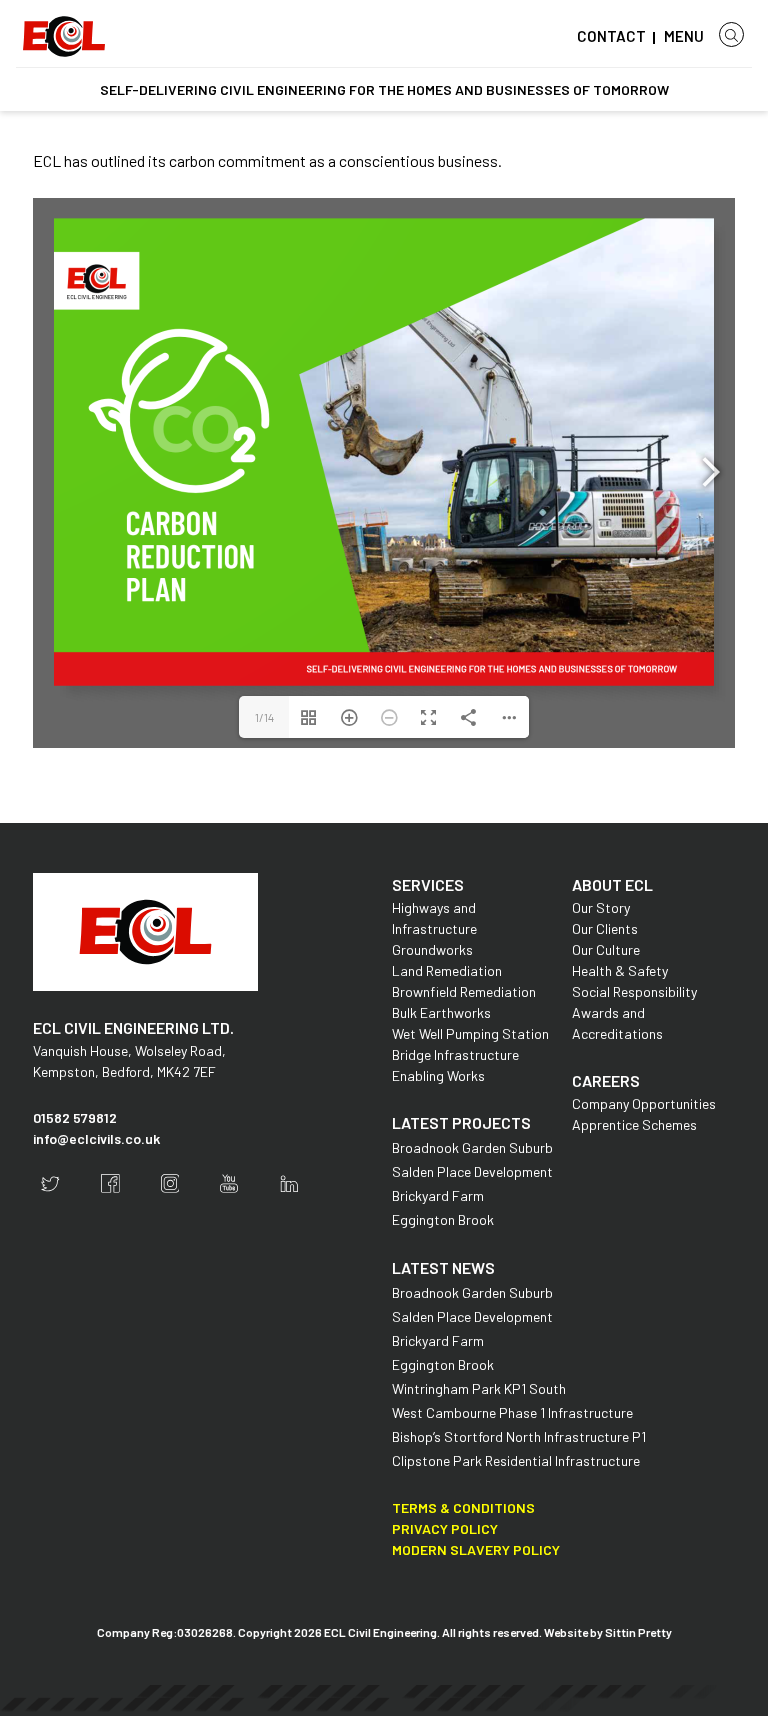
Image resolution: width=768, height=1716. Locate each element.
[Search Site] (731, 34)
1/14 (264, 717)
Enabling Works (438, 1075)
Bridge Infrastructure (455, 1054)
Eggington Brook (443, 1219)
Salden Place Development (472, 1171)
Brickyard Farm (438, 1195)
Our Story (601, 907)
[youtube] (229, 1183)
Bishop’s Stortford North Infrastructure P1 (519, 1436)
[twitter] (50, 1183)
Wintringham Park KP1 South (479, 1388)
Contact (611, 36)
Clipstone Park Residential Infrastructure (516, 1460)
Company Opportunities (644, 1103)
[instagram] (170, 1183)
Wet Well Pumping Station (470, 1033)
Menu (684, 36)
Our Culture (606, 949)
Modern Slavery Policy (476, 1549)
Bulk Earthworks (441, 1012)
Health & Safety (620, 970)
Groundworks (432, 949)
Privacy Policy (445, 1528)
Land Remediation (447, 970)
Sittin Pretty (638, 1632)
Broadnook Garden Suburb (472, 1147)
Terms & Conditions (463, 1507)
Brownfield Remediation (464, 991)
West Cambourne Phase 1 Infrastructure (512, 1412)
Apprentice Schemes (634, 1124)
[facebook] (110, 1183)
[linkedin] (289, 1183)
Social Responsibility (634, 991)
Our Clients (605, 928)
